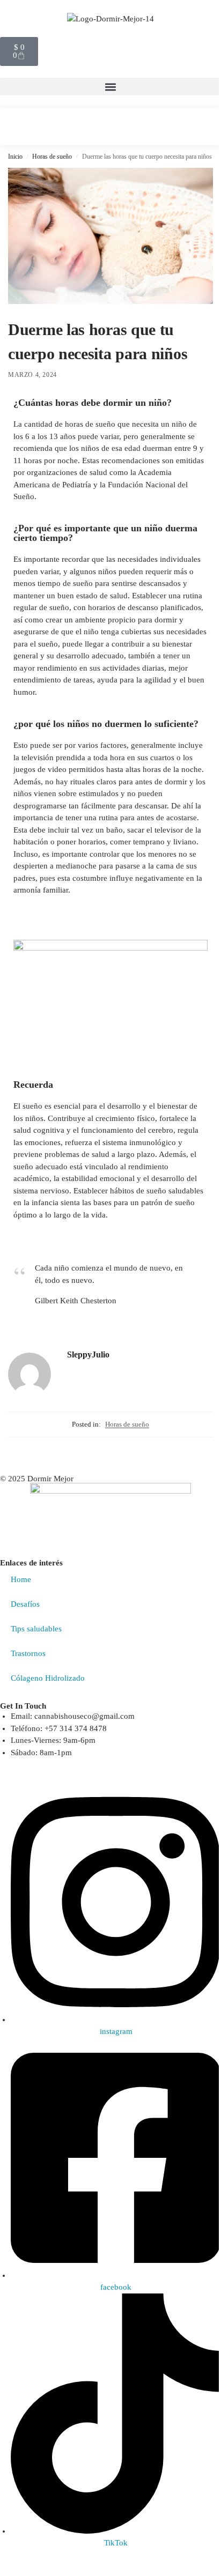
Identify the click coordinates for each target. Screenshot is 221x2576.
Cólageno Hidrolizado (48, 1678)
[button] (110, 87)
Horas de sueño (52, 157)
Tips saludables (36, 1629)
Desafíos (25, 1604)
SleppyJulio (88, 1354)
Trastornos (28, 1653)
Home (21, 1579)
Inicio (15, 157)
